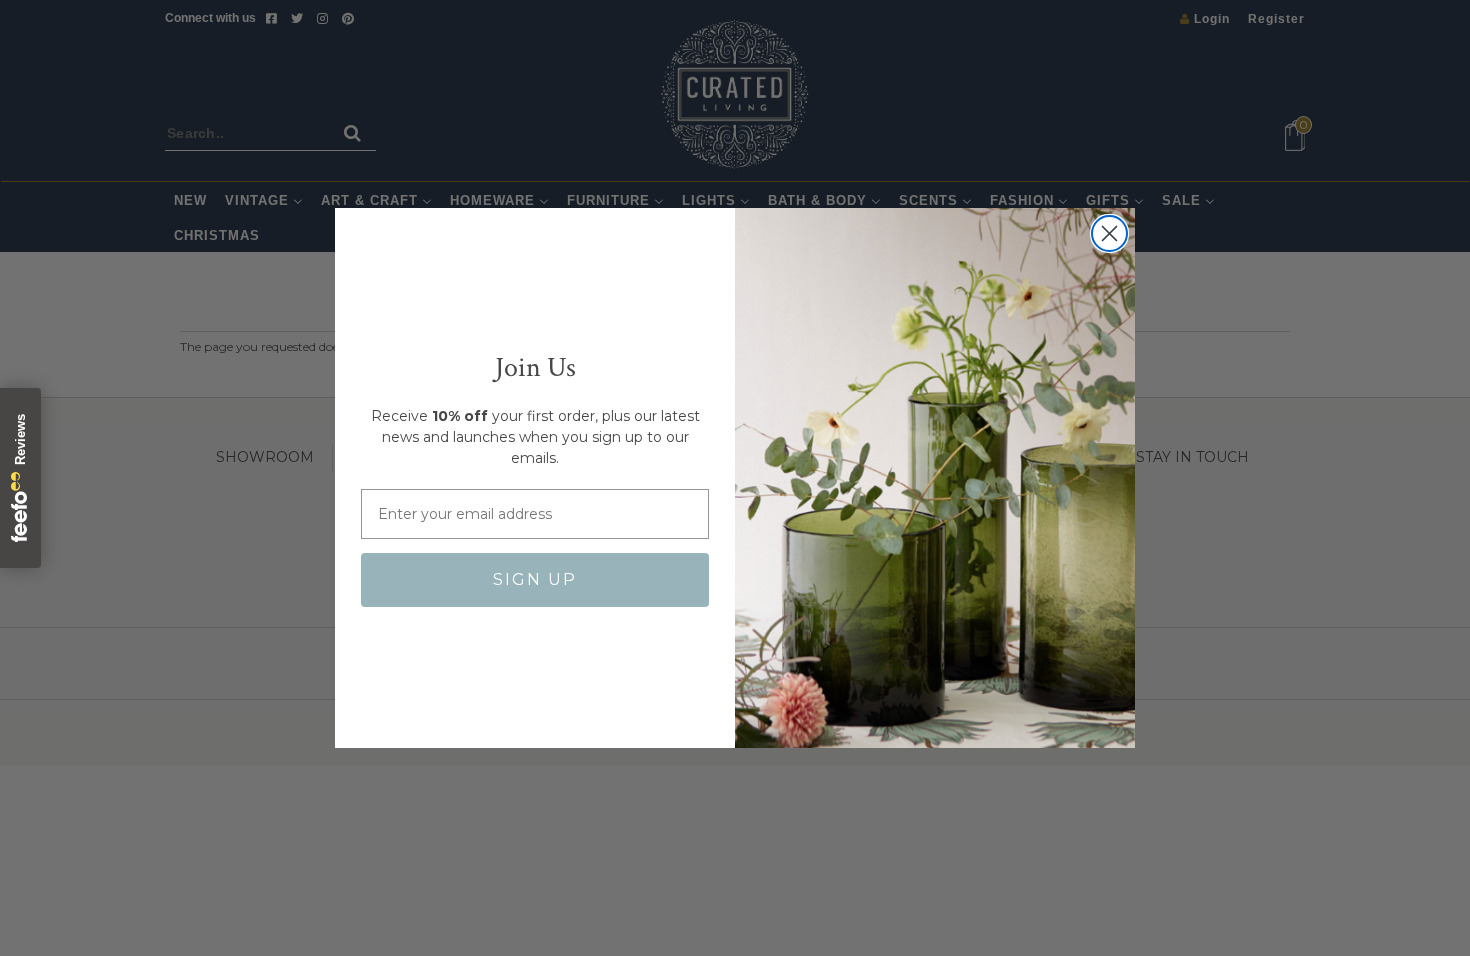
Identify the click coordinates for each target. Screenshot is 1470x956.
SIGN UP (535, 579)
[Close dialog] (1109, 233)
